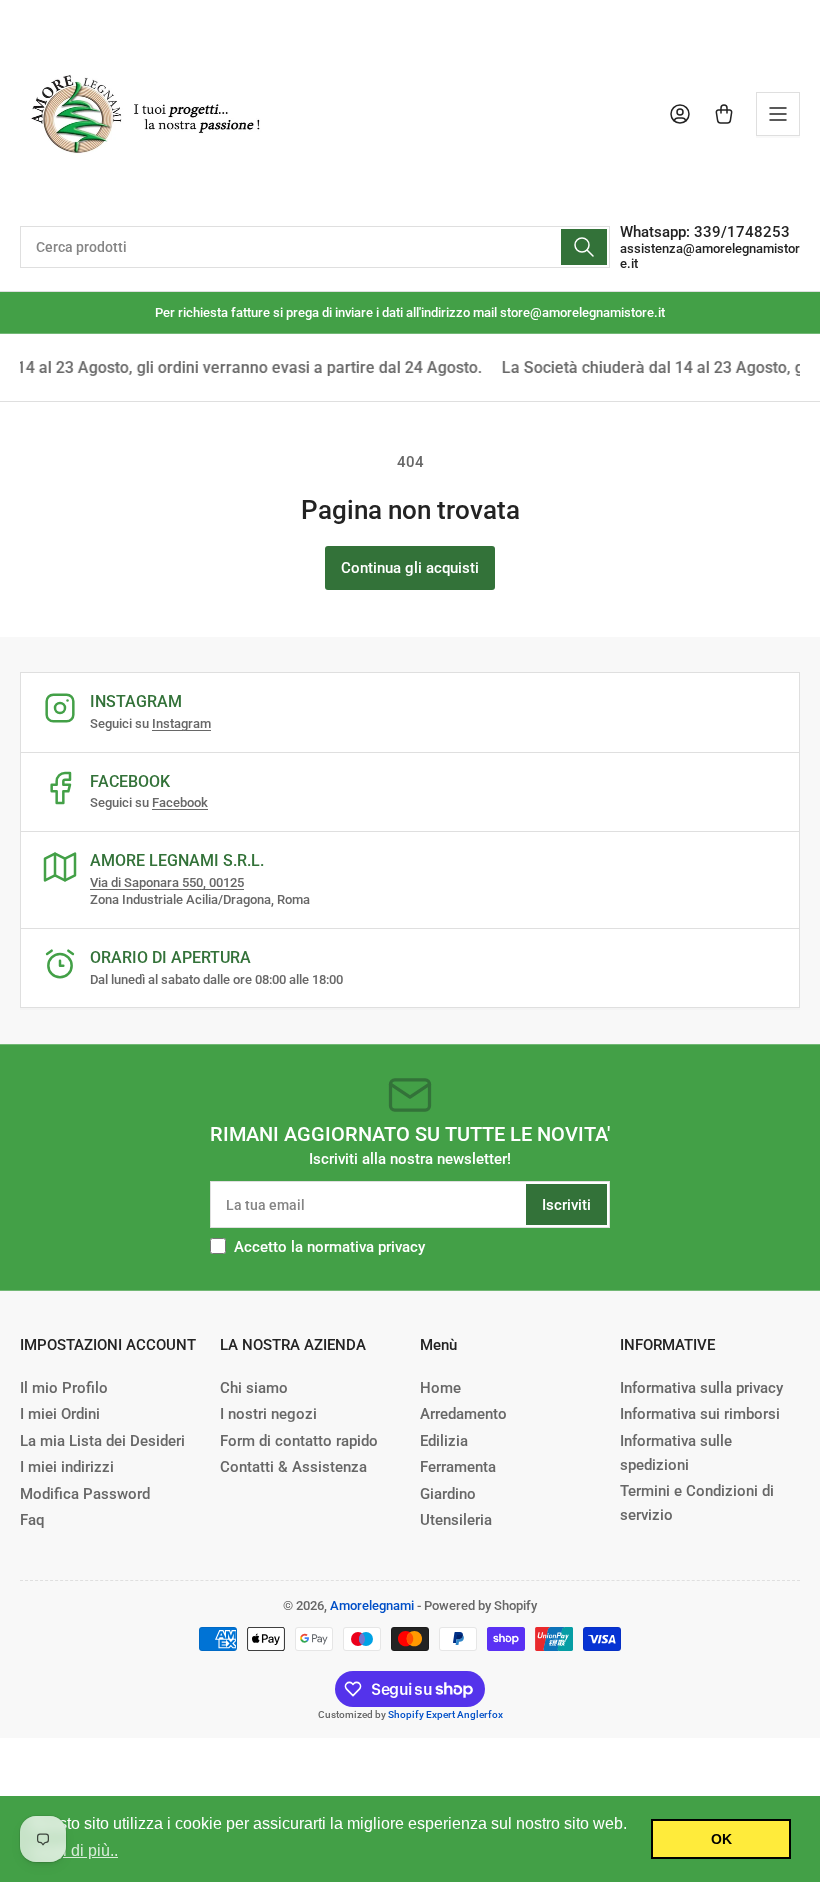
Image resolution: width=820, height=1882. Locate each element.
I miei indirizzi (67, 1467)
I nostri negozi (268, 1414)
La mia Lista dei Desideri (102, 1441)
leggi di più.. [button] (75, 1850)
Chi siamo (254, 1388)
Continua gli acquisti (410, 568)
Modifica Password (85, 1494)
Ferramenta (458, 1467)
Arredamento (463, 1414)
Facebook (180, 802)
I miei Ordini (60, 1414)
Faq (32, 1520)
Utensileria (456, 1520)
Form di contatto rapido (299, 1441)
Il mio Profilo (64, 1388)
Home (440, 1388)
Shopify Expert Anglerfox (445, 1714)
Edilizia (444, 1441)
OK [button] (721, 1839)
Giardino (448, 1494)
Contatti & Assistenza (293, 1467)
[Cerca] (584, 247)
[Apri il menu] (778, 114)
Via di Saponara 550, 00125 (167, 882)
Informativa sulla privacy (701, 1388)
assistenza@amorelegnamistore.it (710, 256)
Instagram (181, 723)
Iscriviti (566, 1205)
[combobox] (315, 247)
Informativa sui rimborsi (700, 1414)
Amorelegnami (372, 1605)
